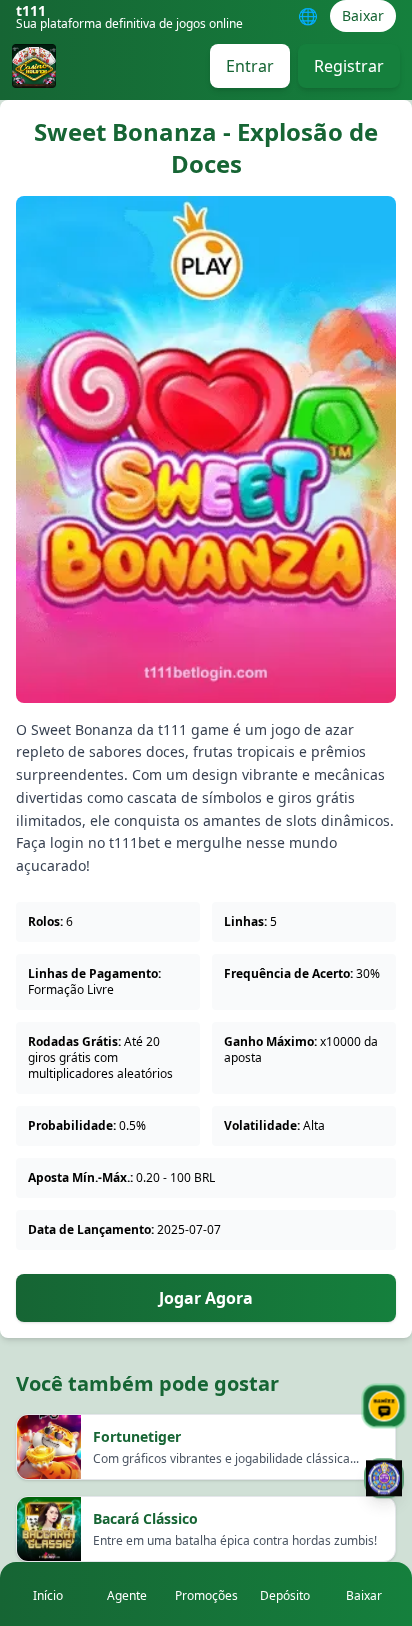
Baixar (363, 15)
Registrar (349, 66)
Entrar (250, 66)
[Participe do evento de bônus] (384, 1486)
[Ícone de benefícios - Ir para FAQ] (384, 1406)
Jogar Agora (206, 1298)
